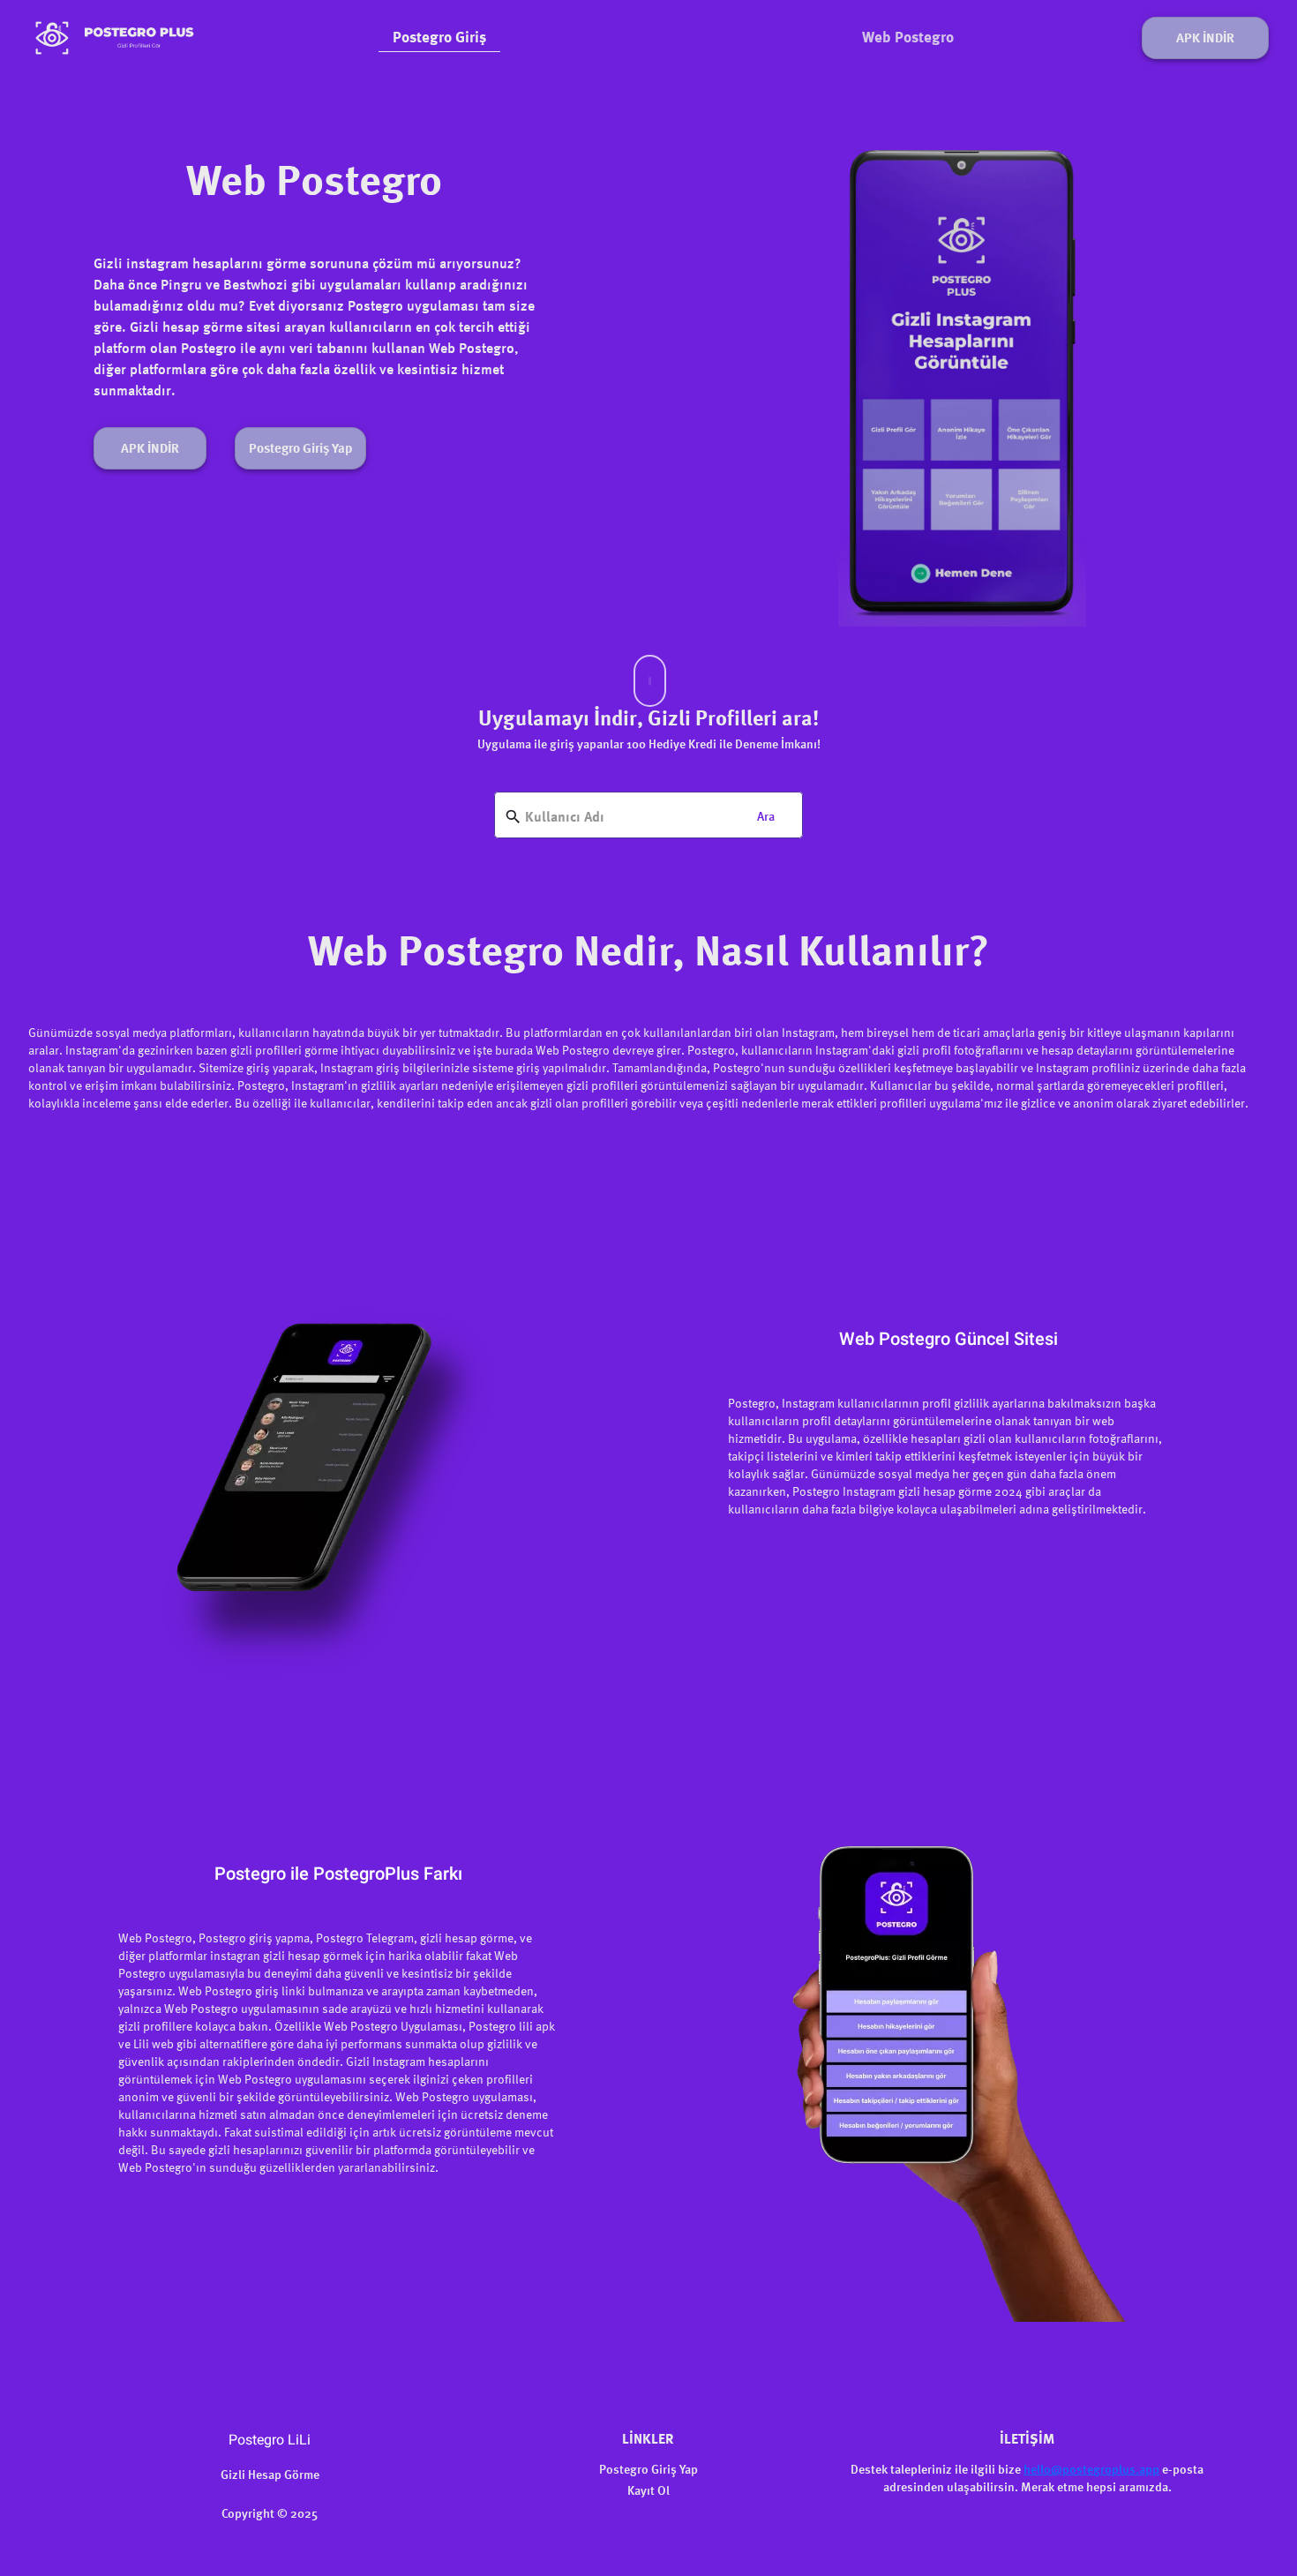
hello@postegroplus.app (1091, 2470)
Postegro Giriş (439, 38)
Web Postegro (908, 38)
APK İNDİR (1205, 39)
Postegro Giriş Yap (300, 450)
